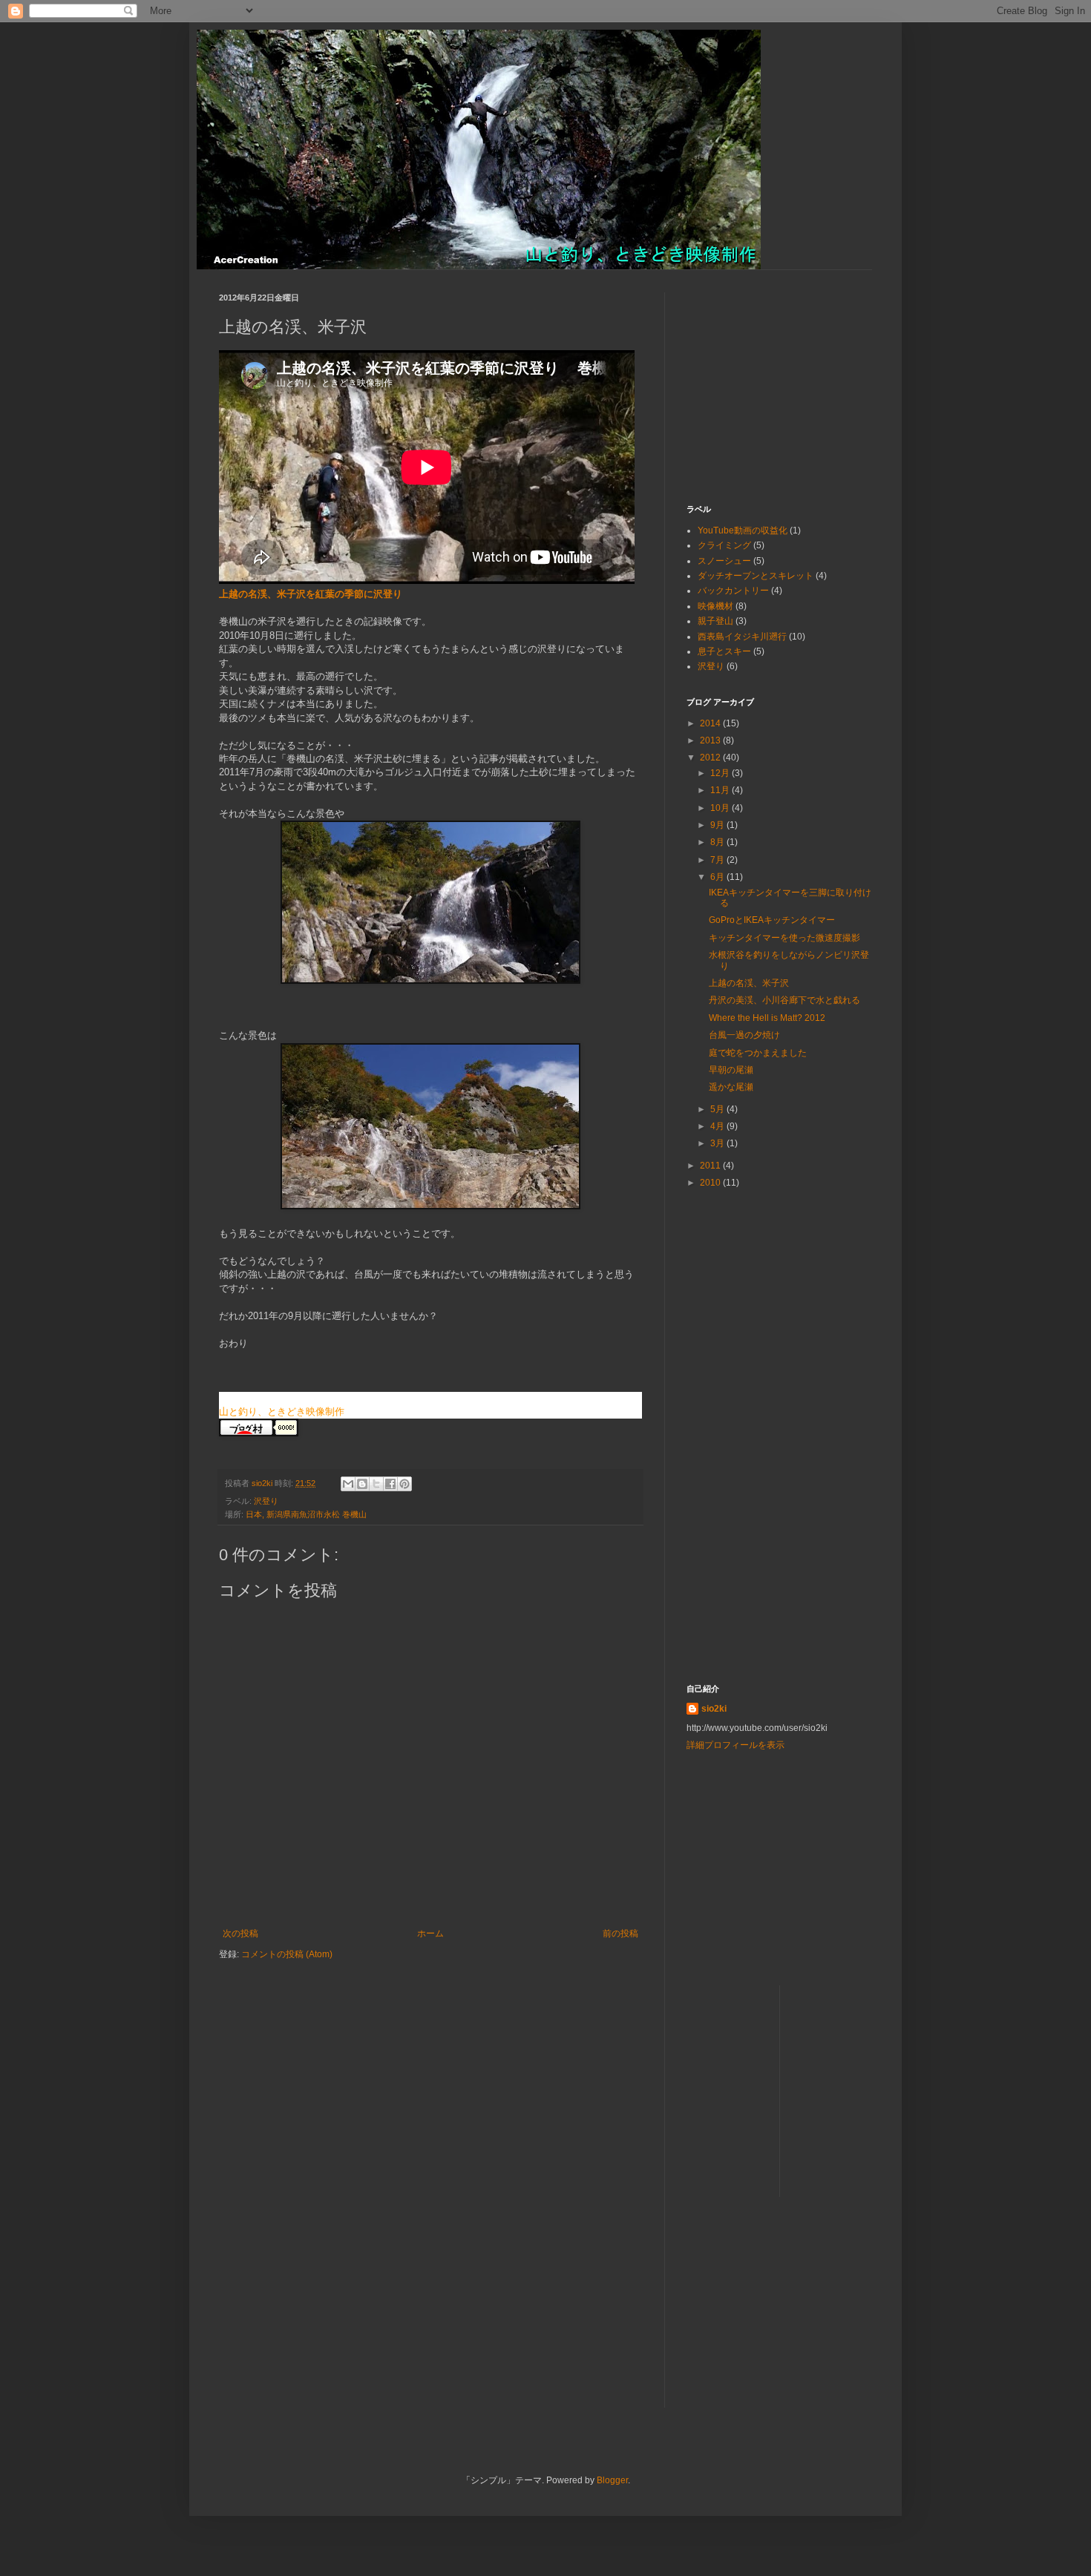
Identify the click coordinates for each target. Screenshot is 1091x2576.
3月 (718, 1143)
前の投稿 (620, 1933)
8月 (718, 842)
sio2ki (714, 1709)
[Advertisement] (779, 385)
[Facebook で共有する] (390, 1484)
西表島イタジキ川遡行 (742, 637)
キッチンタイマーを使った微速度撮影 (784, 938)
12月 (721, 773)
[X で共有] (376, 1484)
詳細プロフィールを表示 (735, 1745)
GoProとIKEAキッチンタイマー (772, 920)
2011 (711, 1166)
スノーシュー (724, 561)
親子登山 (715, 621)
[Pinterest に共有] (404, 1484)
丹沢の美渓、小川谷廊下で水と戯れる (784, 1000)
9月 (718, 825)
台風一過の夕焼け (744, 1035)
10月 (721, 808)
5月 (718, 1109)
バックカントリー (733, 591)
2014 (711, 723)
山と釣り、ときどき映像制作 (282, 1412)
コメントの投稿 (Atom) (287, 1954)
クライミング (724, 545)
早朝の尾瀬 (731, 1070)
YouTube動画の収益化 (743, 530)
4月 (718, 1126)
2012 (711, 758)
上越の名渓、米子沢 (749, 983)
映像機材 (715, 606)
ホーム (430, 1933)
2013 (711, 740)
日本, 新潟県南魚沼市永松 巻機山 (306, 1514)
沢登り (266, 1501)
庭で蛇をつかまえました (758, 1053)
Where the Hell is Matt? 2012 (767, 1018)
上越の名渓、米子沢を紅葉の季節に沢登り (311, 594)
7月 (718, 860)
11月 (721, 790)
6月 (718, 877)
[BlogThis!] (362, 1484)
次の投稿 (240, 1933)
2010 (711, 1183)
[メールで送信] (348, 1484)
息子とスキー (724, 651)
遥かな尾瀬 (731, 1087)
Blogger (612, 2480)
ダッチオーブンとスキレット (756, 576)
